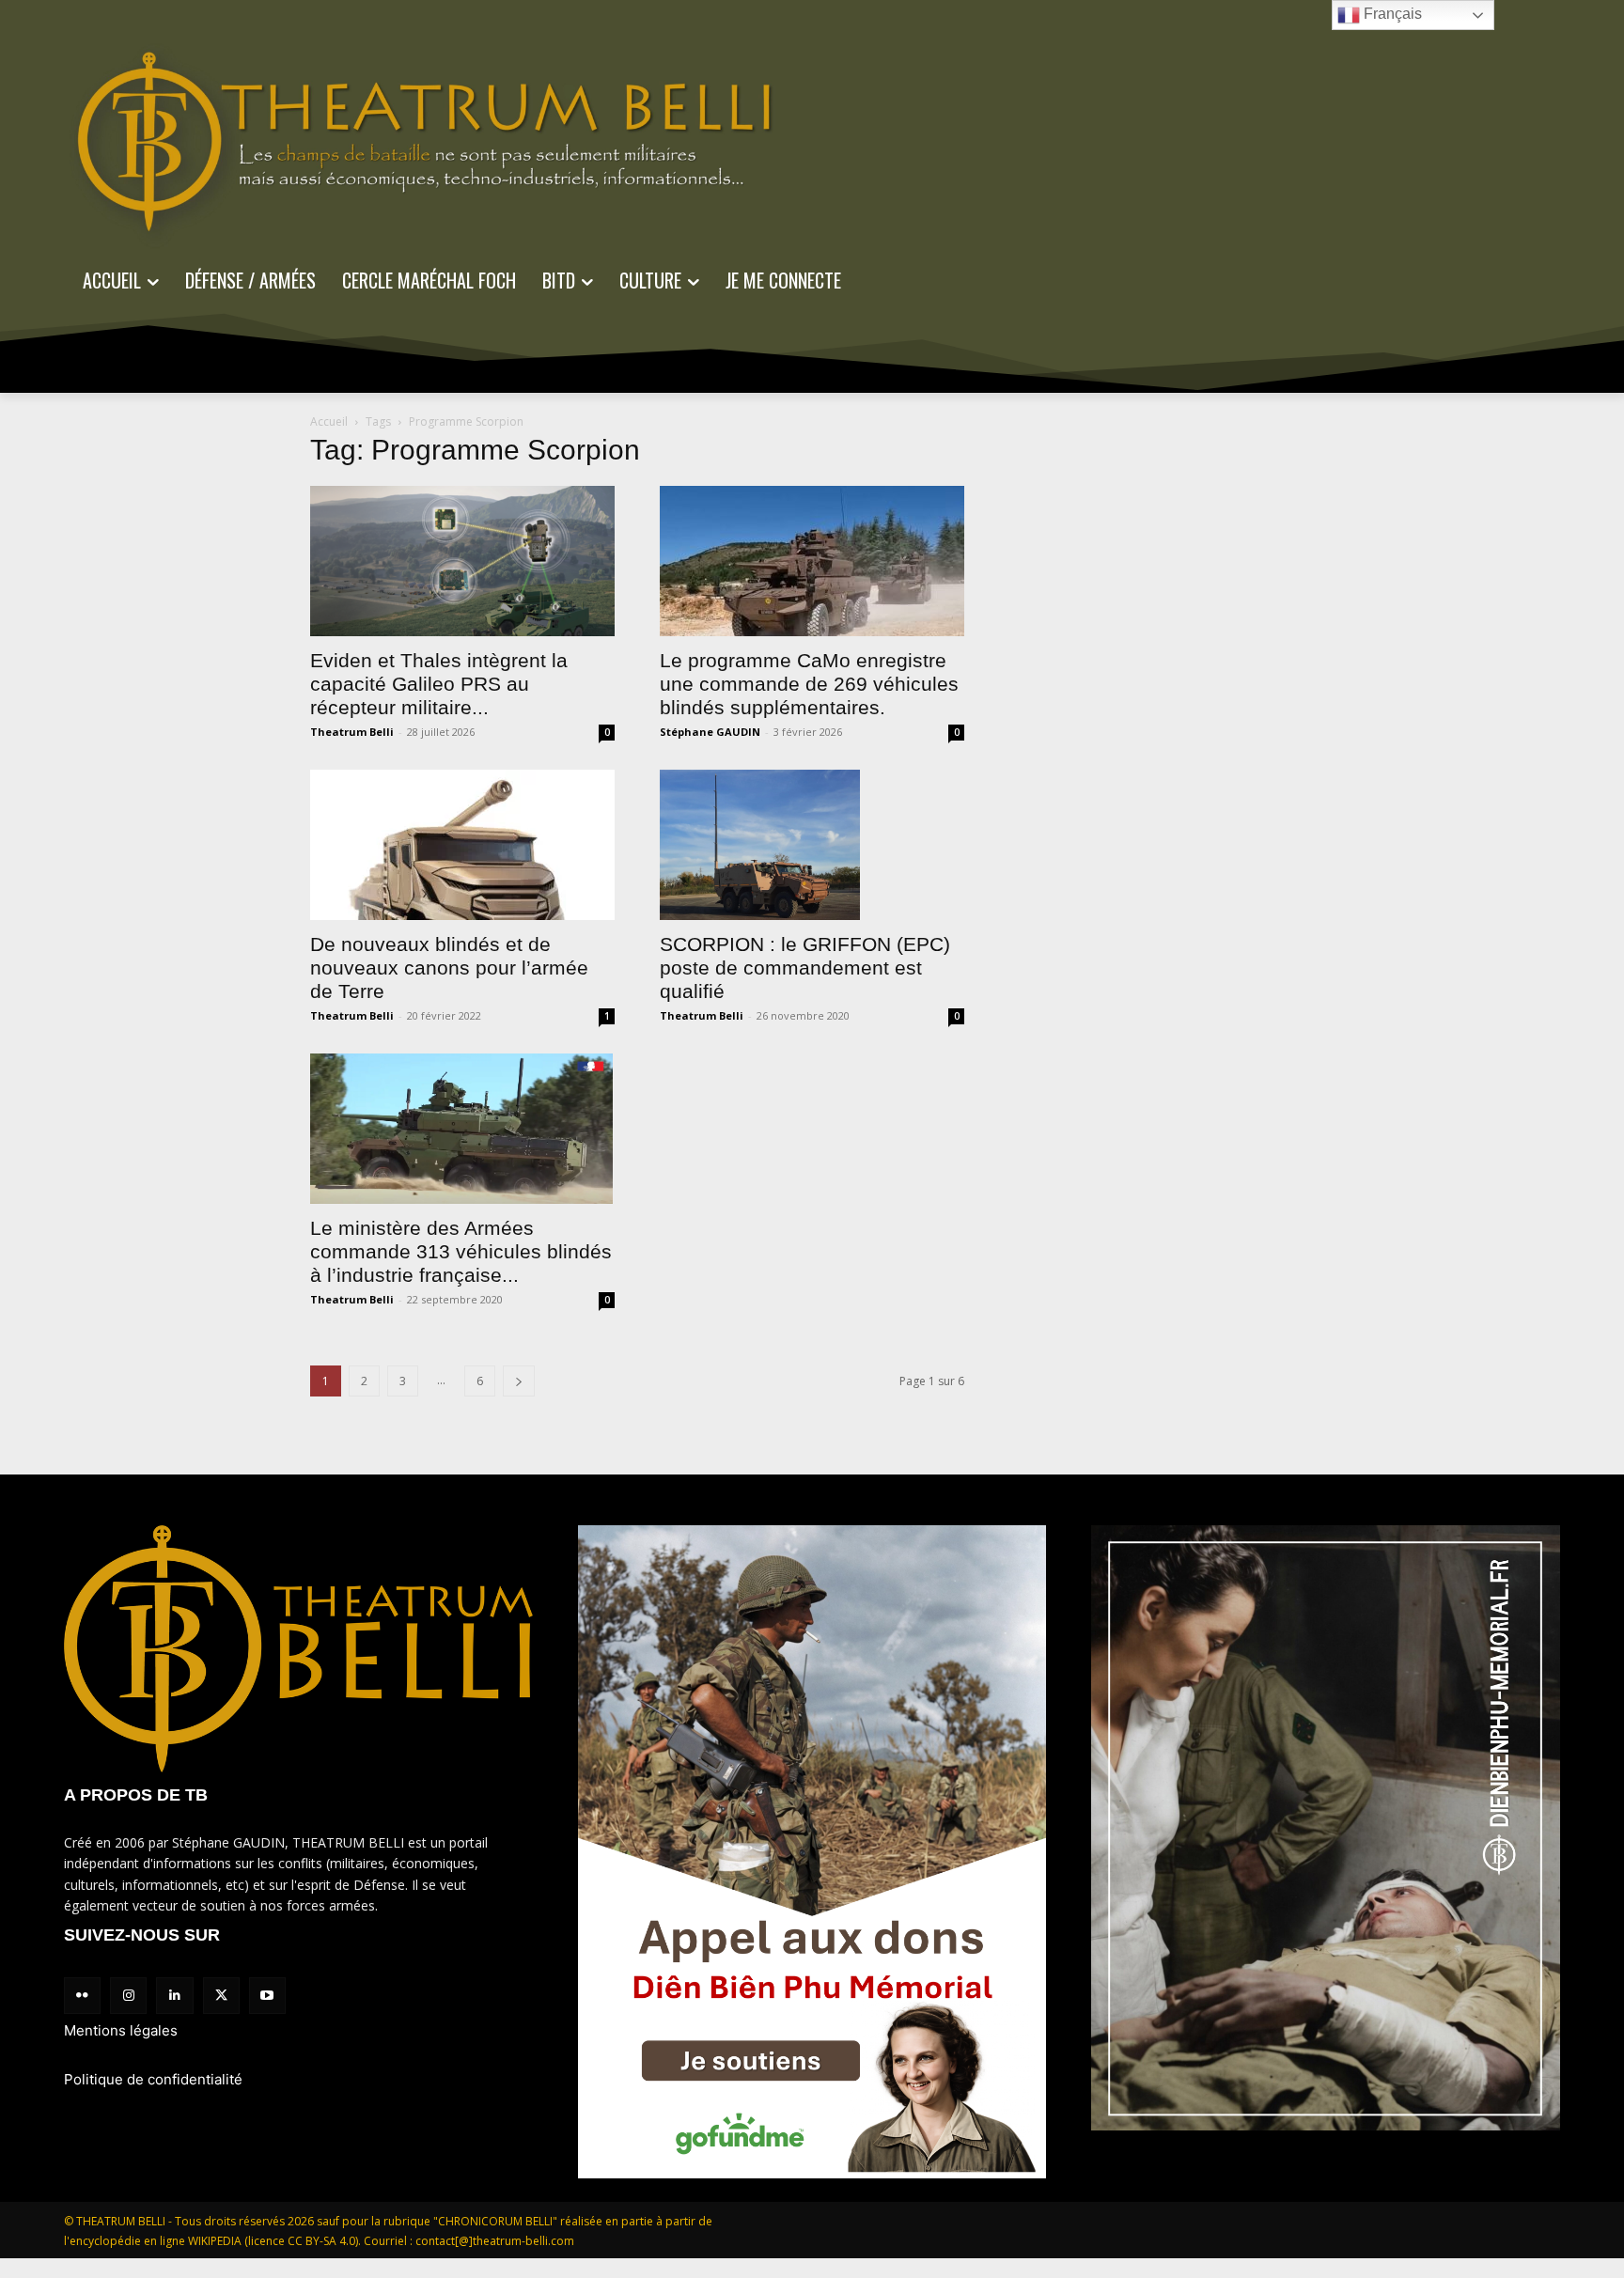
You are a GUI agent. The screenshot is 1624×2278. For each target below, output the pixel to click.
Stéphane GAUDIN (710, 732)
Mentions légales (121, 2030)
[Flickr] (82, 1996)
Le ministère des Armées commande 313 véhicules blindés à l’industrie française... (461, 1251)
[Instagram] (128, 1996)
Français (1391, 14)
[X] (221, 1996)
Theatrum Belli (352, 732)
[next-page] (519, 1381)
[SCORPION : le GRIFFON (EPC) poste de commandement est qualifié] (812, 845)
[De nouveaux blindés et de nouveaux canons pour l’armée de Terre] (462, 845)
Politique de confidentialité (153, 2079)
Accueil (329, 421)
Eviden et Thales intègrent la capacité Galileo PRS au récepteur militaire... (439, 684)
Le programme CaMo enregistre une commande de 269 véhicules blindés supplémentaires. (809, 684)
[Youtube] (267, 1996)
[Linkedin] (174, 1996)
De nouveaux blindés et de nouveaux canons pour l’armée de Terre (449, 967)
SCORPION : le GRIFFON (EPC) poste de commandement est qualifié (805, 967)
